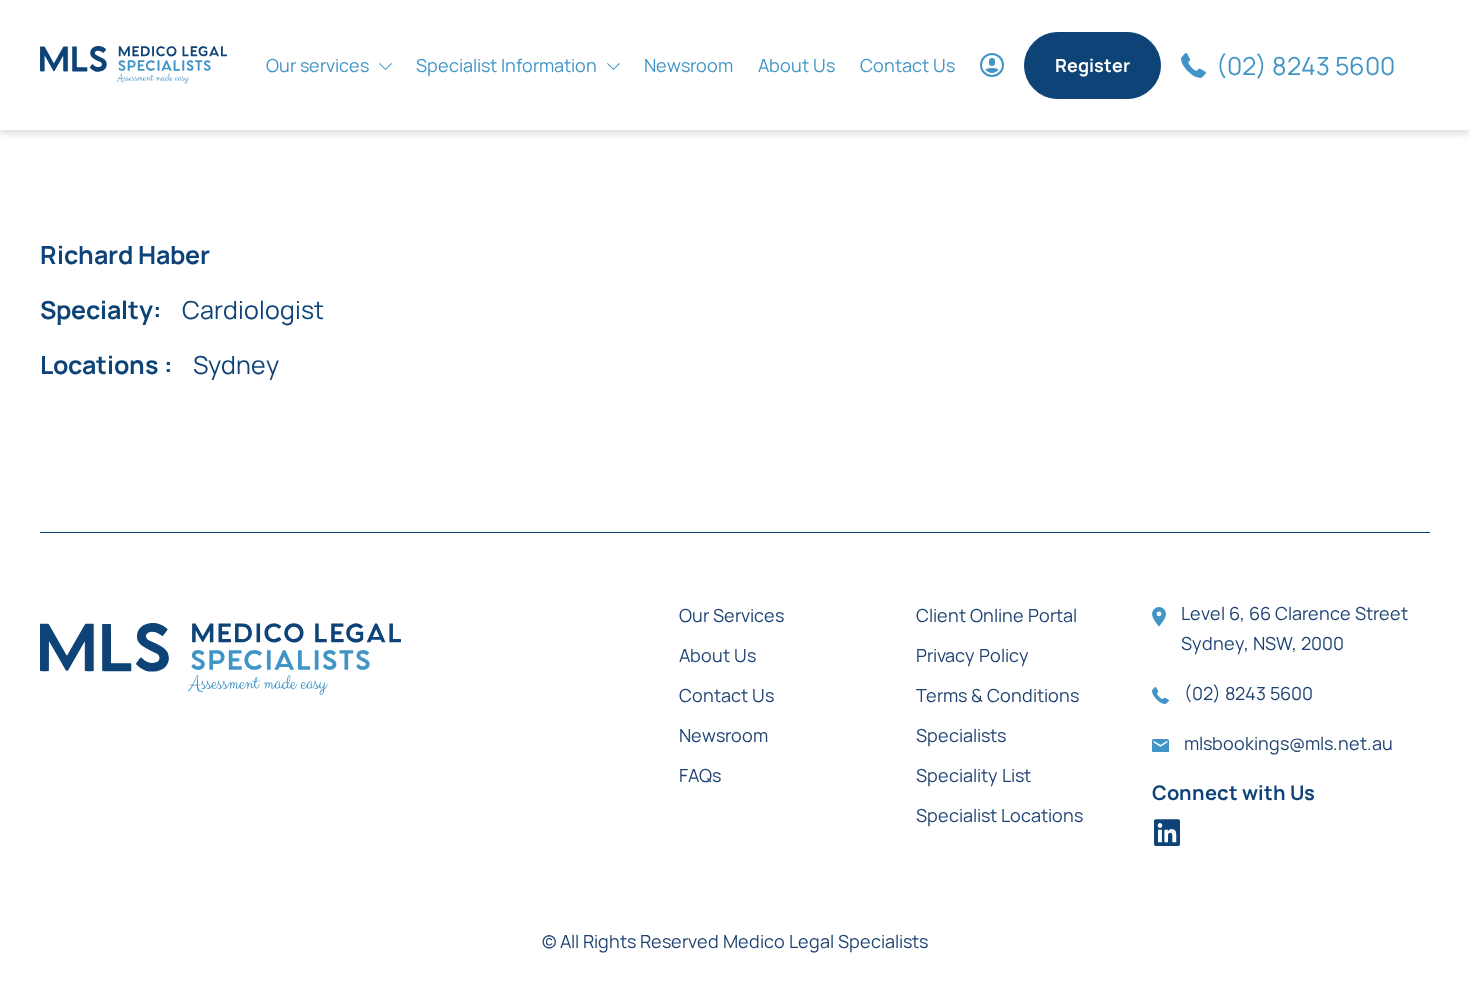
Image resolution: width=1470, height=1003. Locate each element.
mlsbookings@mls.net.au (1288, 743)
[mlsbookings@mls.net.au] (1160, 746)
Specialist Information (506, 65)
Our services (317, 65)
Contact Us (907, 65)
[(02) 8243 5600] (1193, 65)
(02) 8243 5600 (1305, 65)
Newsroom (688, 65)
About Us (796, 65)
